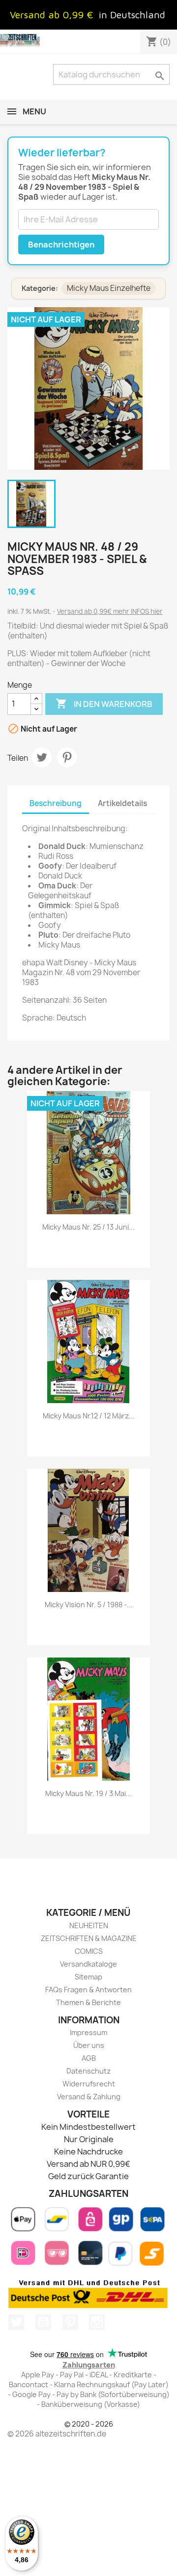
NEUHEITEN (89, 1925)
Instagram (97, 2322)
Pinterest (67, 757)
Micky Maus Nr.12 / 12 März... (89, 1416)
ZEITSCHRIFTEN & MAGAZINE (89, 1938)
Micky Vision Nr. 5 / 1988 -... (89, 1605)
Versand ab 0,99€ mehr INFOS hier (110, 611)
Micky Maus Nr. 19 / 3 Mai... (88, 1793)
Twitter (16, 2322)
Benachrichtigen (61, 245)
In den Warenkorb (104, 704)
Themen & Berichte (88, 2002)
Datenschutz (88, 2071)
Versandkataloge (88, 1964)
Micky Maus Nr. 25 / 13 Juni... (88, 1227)
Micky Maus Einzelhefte (109, 288)
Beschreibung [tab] (56, 803)
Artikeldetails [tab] (122, 803)
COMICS (89, 1951)
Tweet (42, 757)
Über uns (89, 2045)
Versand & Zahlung (89, 2097)
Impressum (88, 2032)
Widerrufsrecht (89, 2084)
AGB (89, 2058)
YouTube (43, 2322)
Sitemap (88, 1977)
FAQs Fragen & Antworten (88, 1990)
